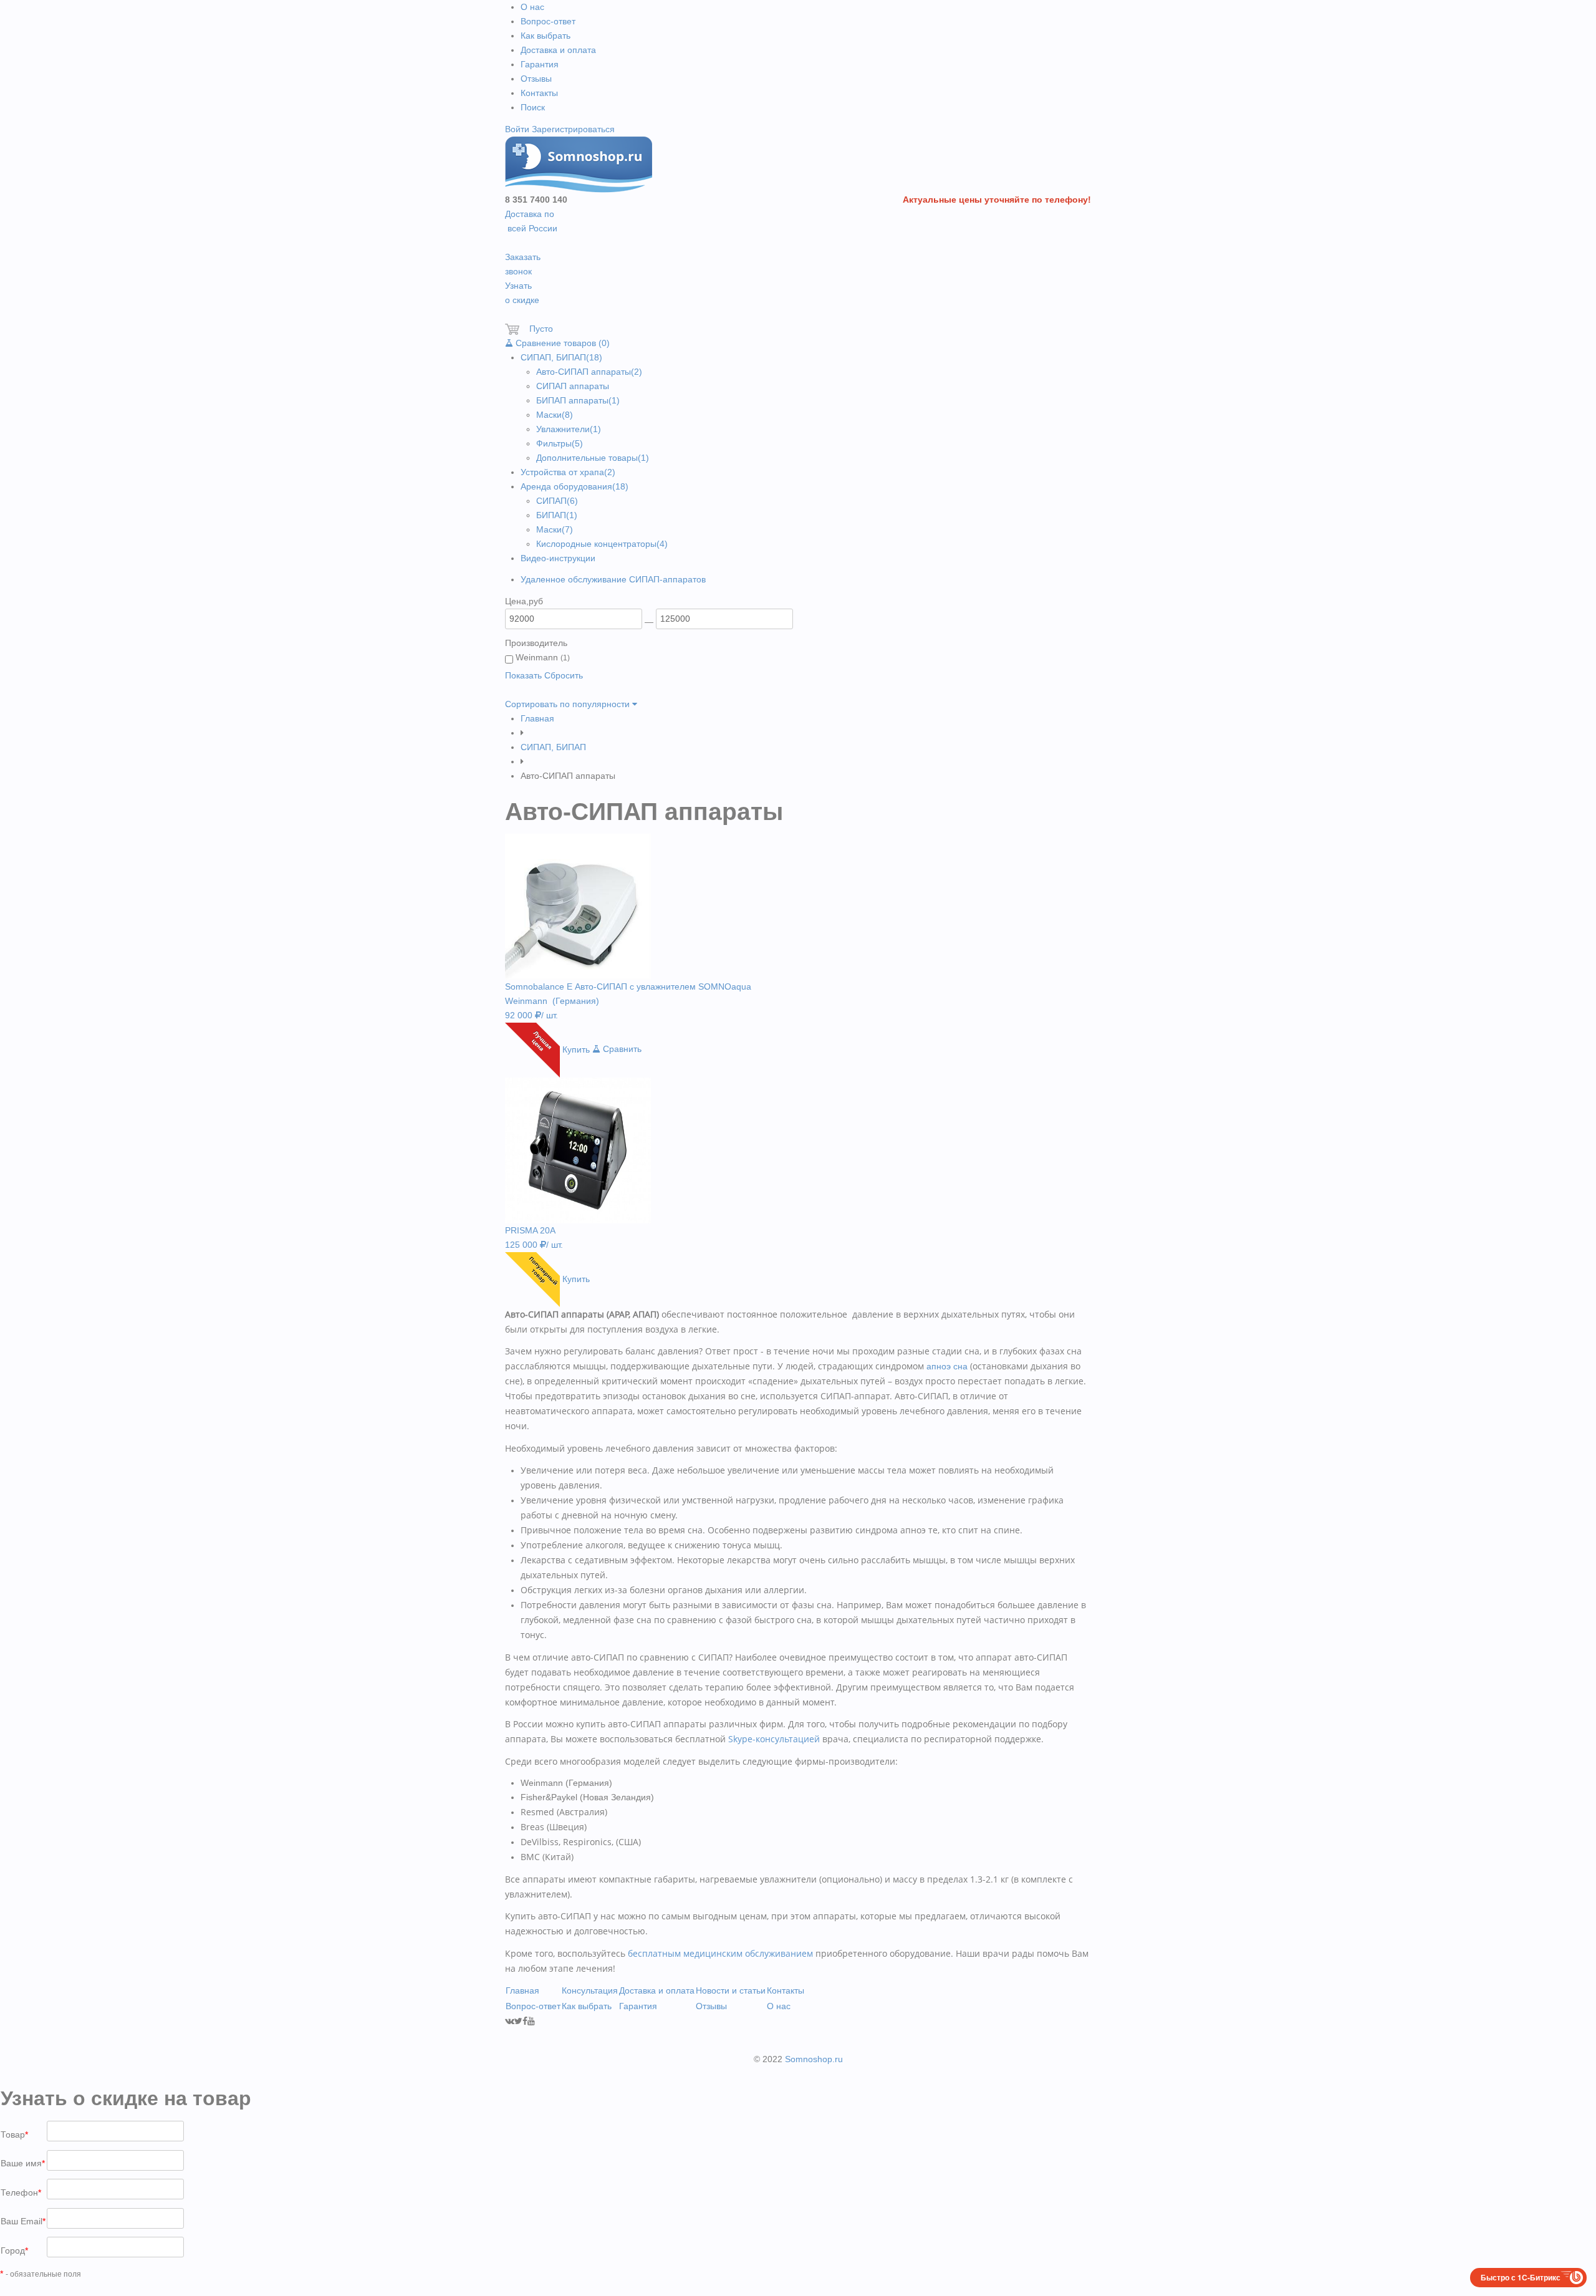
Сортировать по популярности (569, 704)
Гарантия (540, 64)
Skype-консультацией (774, 1739)
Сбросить (564, 675)
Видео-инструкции (558, 558)
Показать (523, 675)
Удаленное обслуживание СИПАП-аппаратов (613, 579)
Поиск (533, 107)
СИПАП (557, 501)
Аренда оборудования (574, 486)
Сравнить (621, 1049)
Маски (555, 415)
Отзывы (536, 79)
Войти (517, 129)
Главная (537, 718)
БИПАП (557, 515)
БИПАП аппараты (578, 400)
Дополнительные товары (593, 458)
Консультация (590, 1990)
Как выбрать (546, 36)
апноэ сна (947, 1366)
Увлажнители (569, 429)
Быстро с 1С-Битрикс (1521, 2277)
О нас (532, 7)
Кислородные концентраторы (602, 544)
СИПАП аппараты (573, 386)
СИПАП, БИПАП (561, 357)
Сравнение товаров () (561, 343)
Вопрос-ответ (548, 21)
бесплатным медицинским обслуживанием (720, 1953)
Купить (576, 1049)
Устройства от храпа (568, 472)
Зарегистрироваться (573, 129)
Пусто (536, 329)
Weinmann (541, 657)
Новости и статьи (731, 1990)
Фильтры (560, 443)
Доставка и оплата (558, 50)
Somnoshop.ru (814, 2059)
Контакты (539, 93)
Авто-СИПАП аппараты (589, 372)
